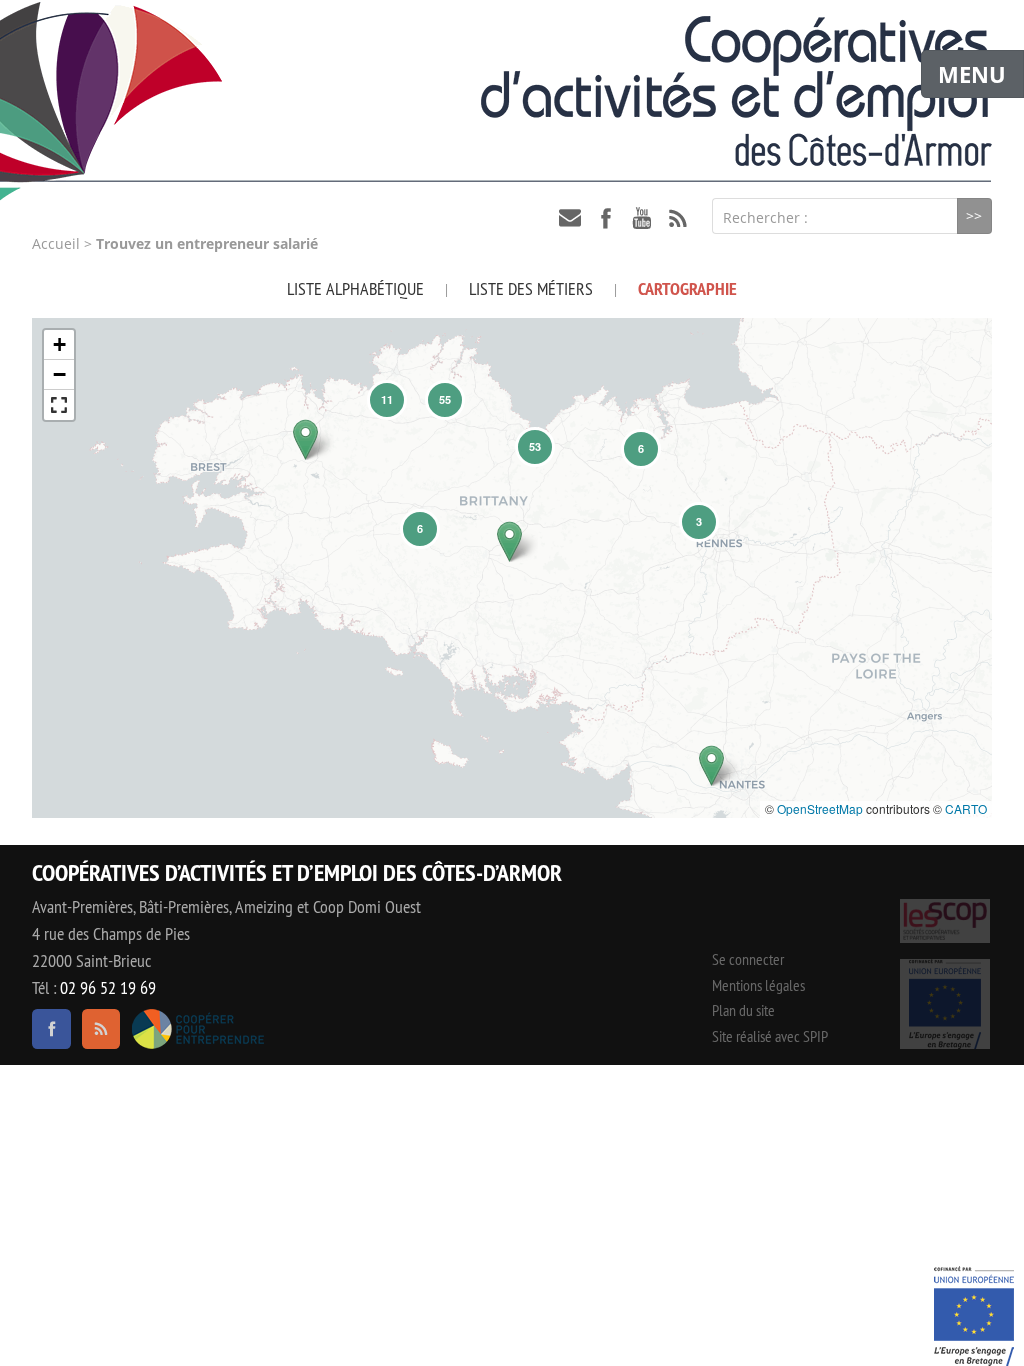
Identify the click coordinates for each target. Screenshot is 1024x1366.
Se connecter (748, 959)
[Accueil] (512, 91)
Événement (974, 1316)
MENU (972, 74)
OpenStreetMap (820, 808)
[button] (305, 439)
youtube (642, 218)
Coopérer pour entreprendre (197, 1029)
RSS (678, 218)
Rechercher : (765, 217)
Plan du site (743, 1010)
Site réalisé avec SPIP (770, 1036)
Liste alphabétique (355, 288)
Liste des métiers (531, 288)
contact (570, 218)
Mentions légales (758, 985)
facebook (606, 218)
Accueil (56, 244)
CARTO (966, 808)
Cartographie (687, 288)
